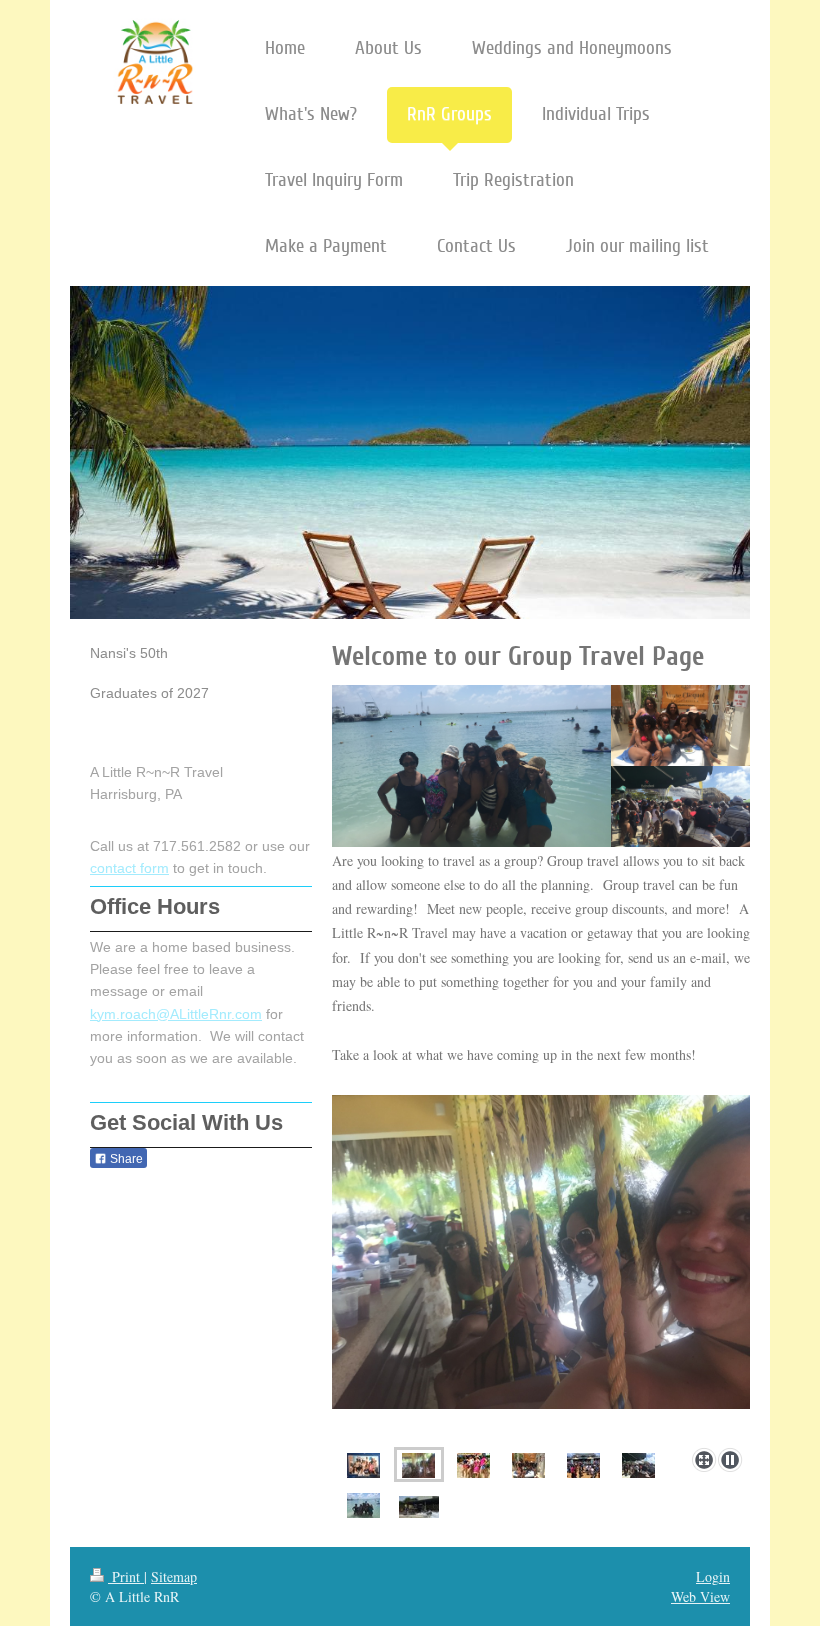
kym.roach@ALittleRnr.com (176, 1014)
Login (713, 1576)
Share (125, 1159)
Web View (700, 1596)
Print (126, 1576)
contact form (129, 868)
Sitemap (174, 1576)
